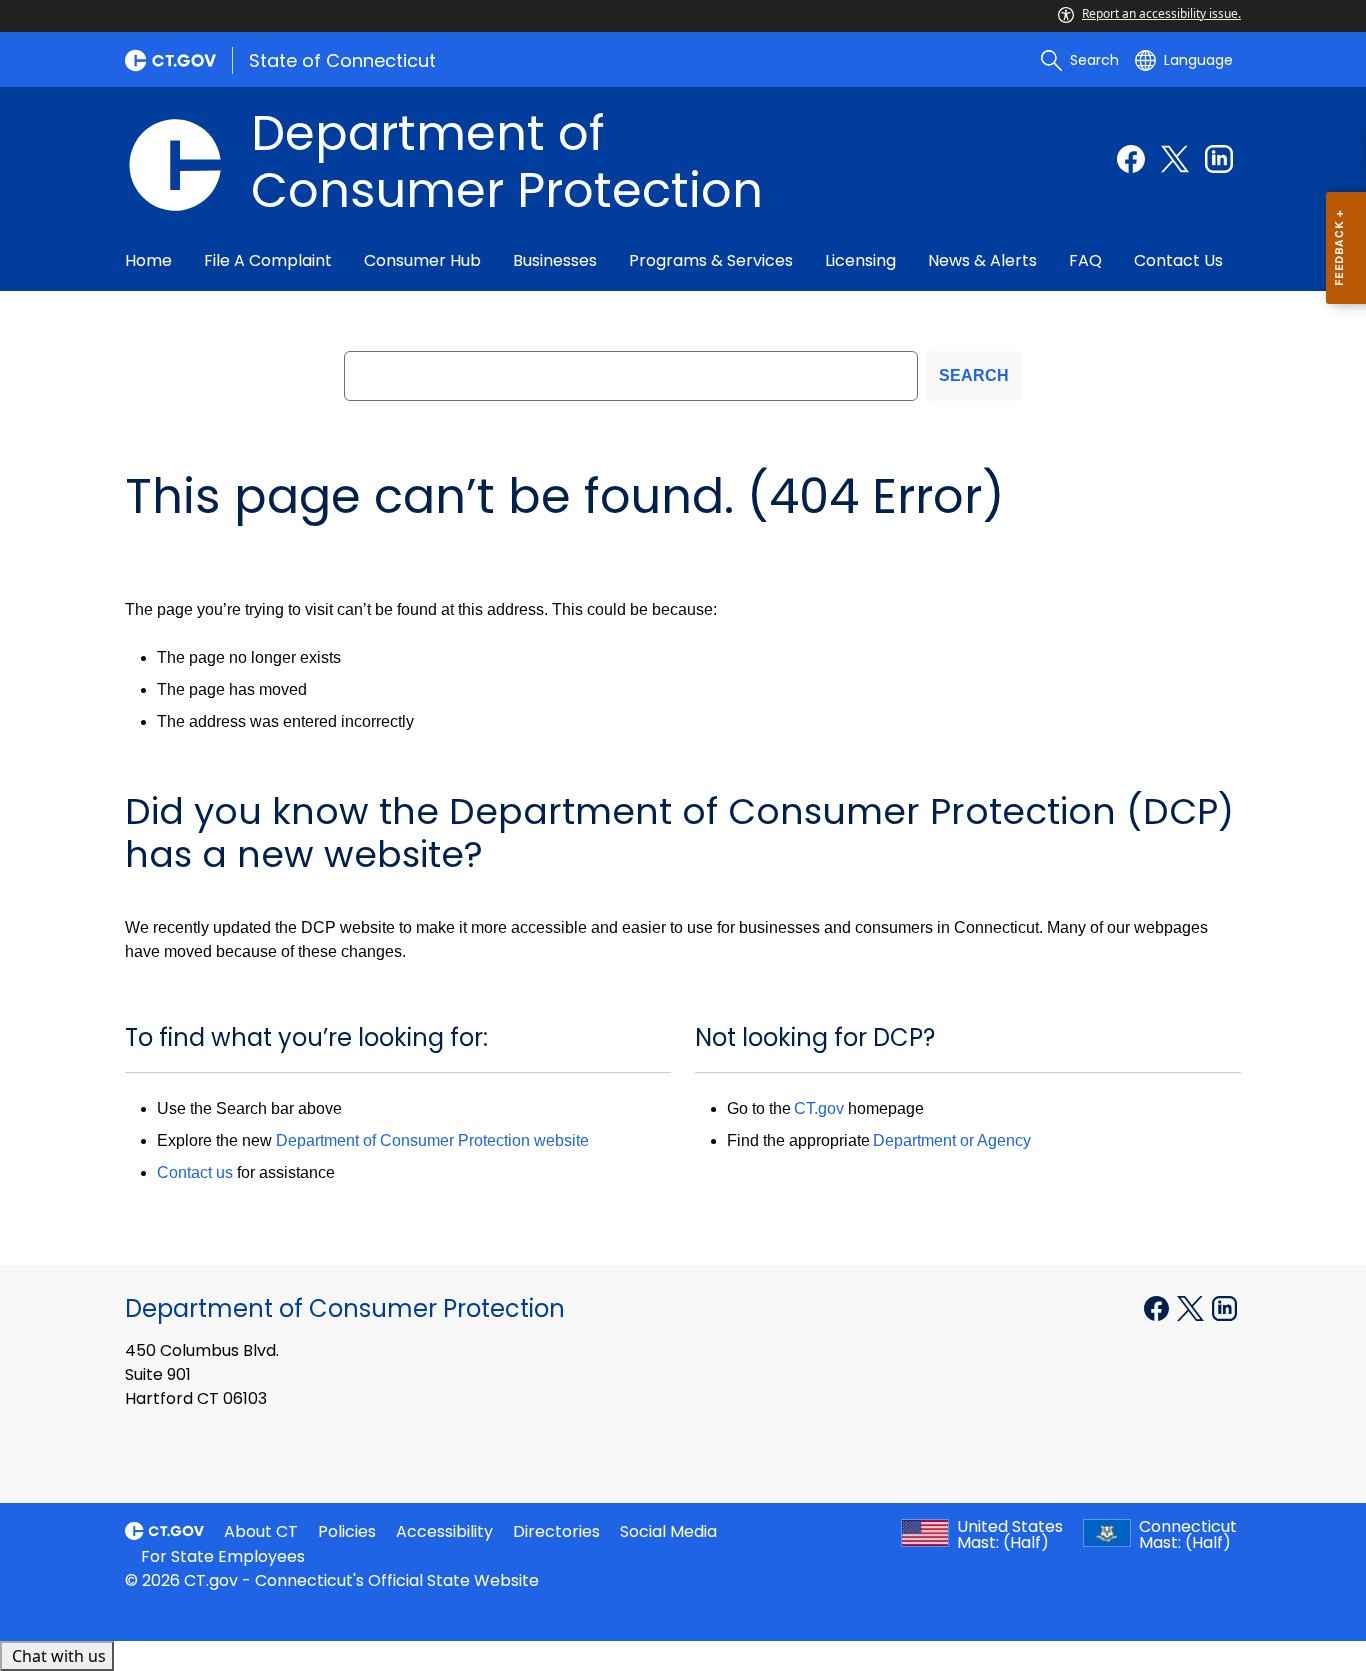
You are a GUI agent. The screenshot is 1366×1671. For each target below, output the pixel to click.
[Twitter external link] (1175, 159)
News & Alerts (982, 260)
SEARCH (974, 375)
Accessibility (444, 1531)
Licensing (860, 260)
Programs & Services (711, 260)
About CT (261, 1531)
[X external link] (1192, 1307)
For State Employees (223, 1556)
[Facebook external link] (1131, 159)
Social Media (668, 1531)
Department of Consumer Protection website (432, 1140)
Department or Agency (952, 1140)
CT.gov (819, 1108)
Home (148, 260)
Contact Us (1178, 260)
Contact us (195, 1172)
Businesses (555, 260)
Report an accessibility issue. (1161, 13)
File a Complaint (268, 260)
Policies (347, 1531)
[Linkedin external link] (1219, 159)
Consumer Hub (422, 260)
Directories (556, 1531)
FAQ (1085, 260)
